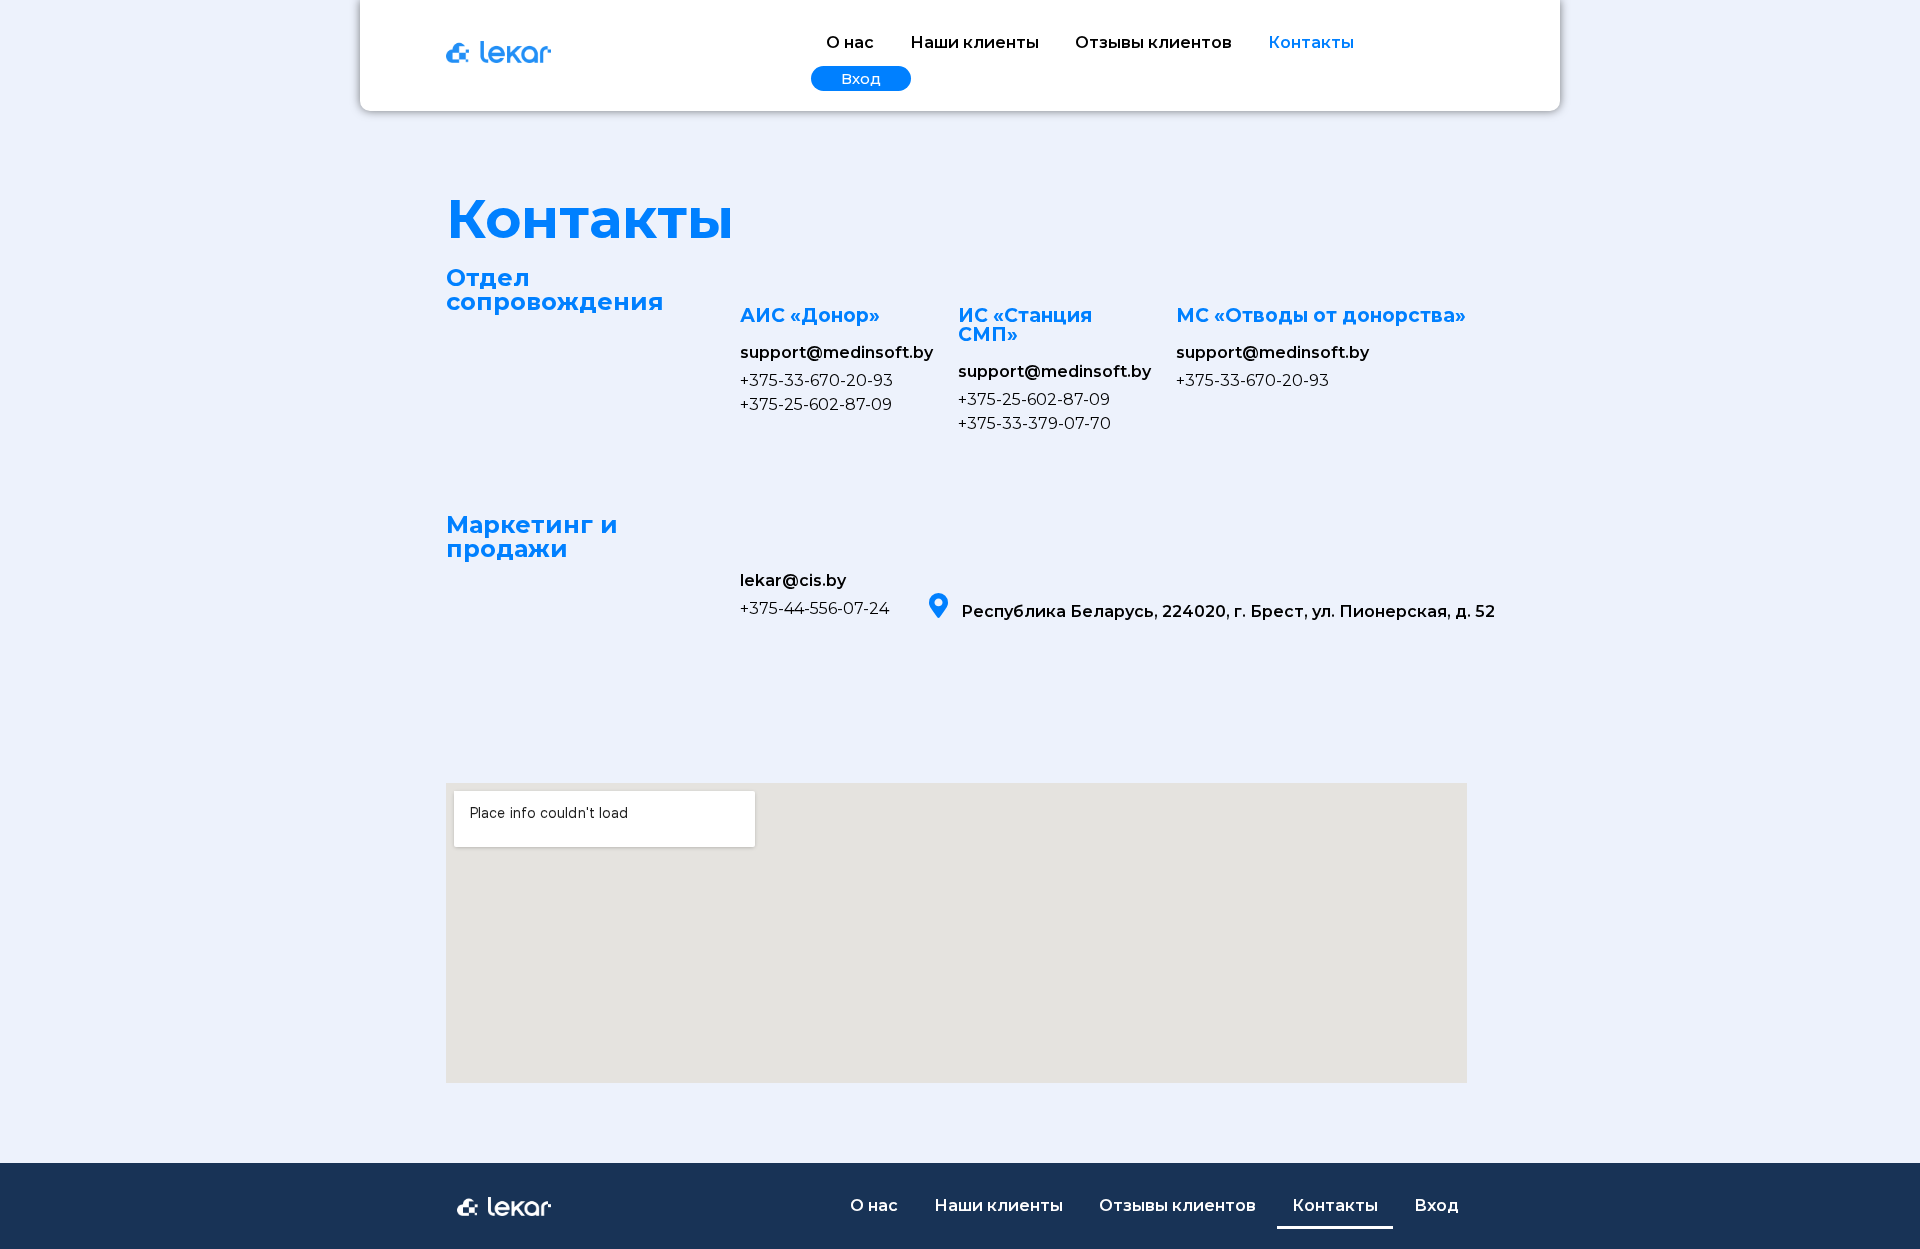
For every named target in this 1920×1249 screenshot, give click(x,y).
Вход (861, 78)
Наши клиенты (974, 42)
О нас (850, 42)
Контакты (1311, 42)
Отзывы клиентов (1153, 42)
